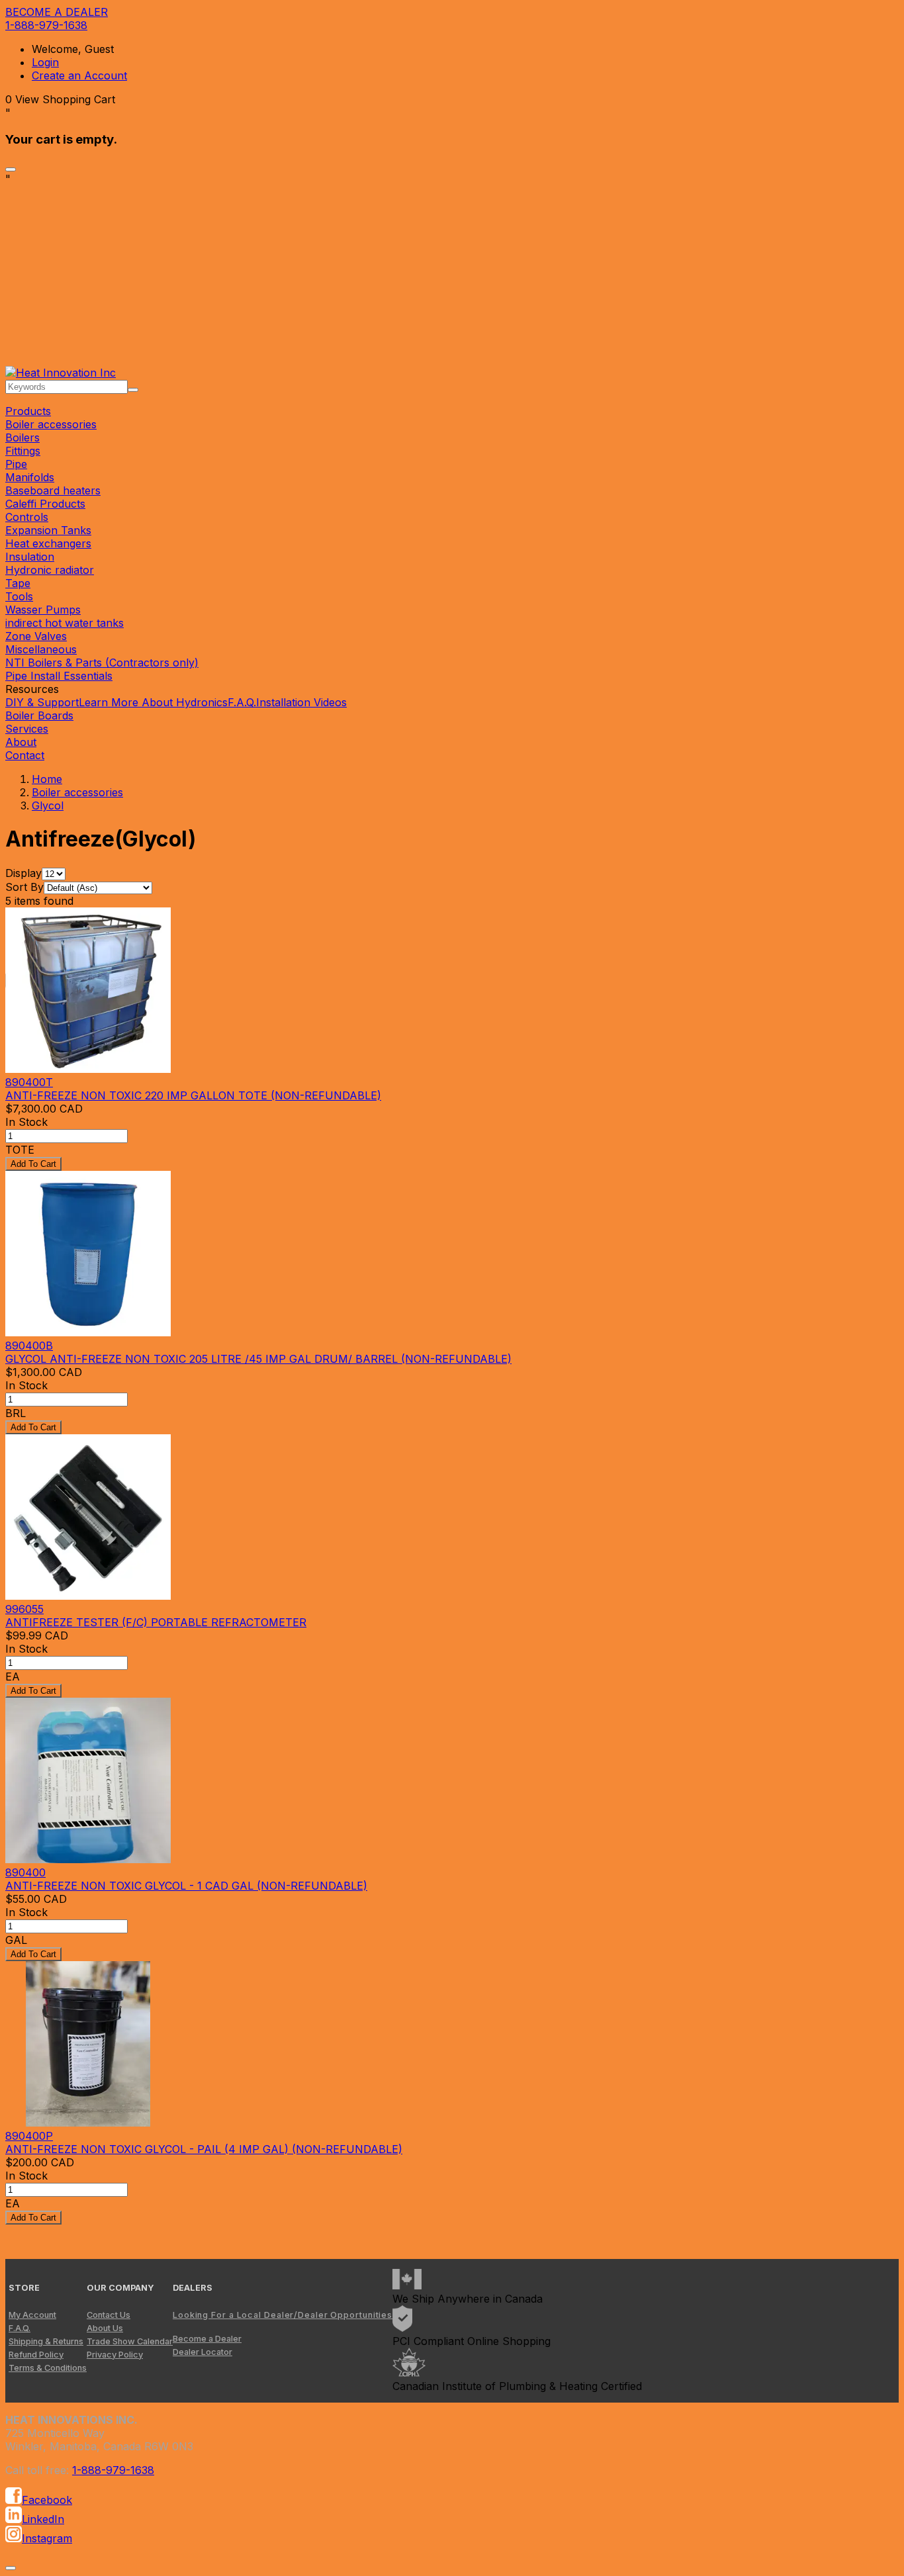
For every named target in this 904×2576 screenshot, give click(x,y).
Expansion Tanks (48, 530)
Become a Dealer (207, 2339)
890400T (29, 1082)
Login (45, 62)
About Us (105, 2328)
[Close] (11, 169)
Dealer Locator (203, 2352)
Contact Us (109, 2315)
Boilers (23, 437)
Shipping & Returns (46, 2341)
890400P (29, 2136)
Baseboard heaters (53, 490)
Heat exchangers (48, 543)
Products (28, 411)
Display (23, 873)
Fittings (23, 451)
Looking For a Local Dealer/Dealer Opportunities (283, 2315)
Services (27, 729)
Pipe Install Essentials (59, 676)
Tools (19, 596)
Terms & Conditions (48, 2368)
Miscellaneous (41, 649)
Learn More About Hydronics (153, 702)
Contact (25, 755)
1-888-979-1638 (46, 25)
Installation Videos (301, 702)
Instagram (47, 2538)
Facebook (47, 2500)
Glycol (48, 805)
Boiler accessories (51, 424)
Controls (27, 517)
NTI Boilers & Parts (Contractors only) (102, 663)
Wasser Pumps (43, 610)
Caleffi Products (45, 504)
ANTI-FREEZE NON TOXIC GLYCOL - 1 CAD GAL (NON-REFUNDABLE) (186, 1886)
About (21, 742)
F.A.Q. (242, 702)
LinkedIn (43, 2519)
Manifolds (30, 477)
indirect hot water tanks (65, 623)
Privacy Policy (115, 2355)
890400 (25, 1872)
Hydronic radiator (50, 570)
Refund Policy (36, 2355)
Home (47, 779)
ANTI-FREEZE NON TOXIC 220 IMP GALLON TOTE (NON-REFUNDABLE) (193, 1095)
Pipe (16, 464)
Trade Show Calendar (130, 2341)
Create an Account (79, 75)
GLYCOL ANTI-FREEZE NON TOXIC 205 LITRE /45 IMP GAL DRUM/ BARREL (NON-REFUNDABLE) (258, 1359)
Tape (18, 583)
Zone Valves (36, 636)
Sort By (24, 887)
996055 (24, 1609)
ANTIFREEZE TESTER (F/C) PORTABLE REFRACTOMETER (156, 1622)
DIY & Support (42, 702)
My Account (32, 2315)
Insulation (30, 557)
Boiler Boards (39, 715)
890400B (29, 1346)
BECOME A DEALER (57, 12)
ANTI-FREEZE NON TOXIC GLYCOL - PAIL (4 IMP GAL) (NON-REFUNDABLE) (204, 2149)
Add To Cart (33, 1164)
